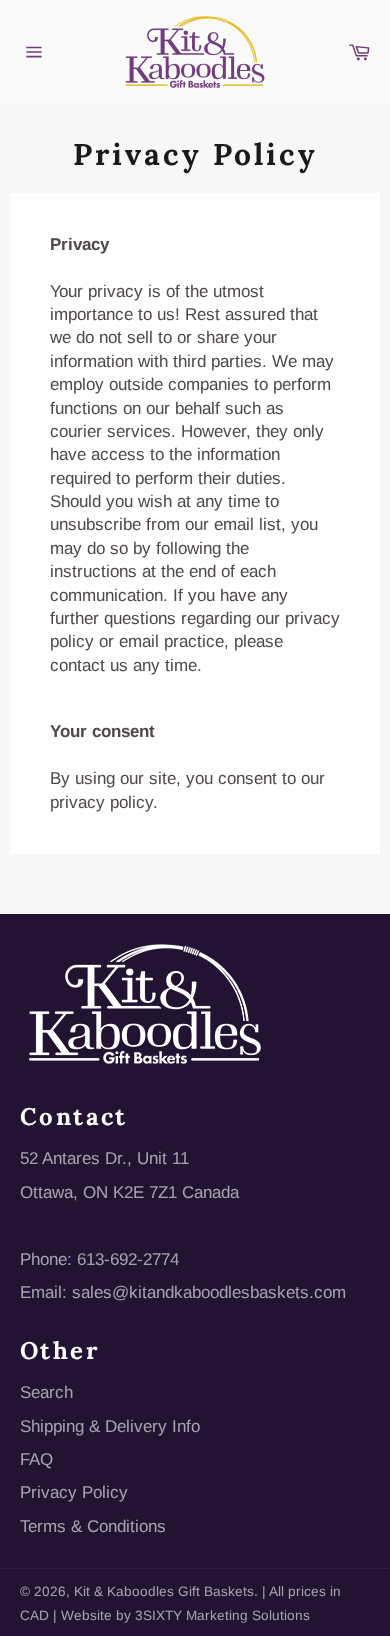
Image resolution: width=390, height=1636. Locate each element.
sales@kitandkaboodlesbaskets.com (209, 1292)
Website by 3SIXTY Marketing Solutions (185, 1615)
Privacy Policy (74, 1492)
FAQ (36, 1459)
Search (46, 1392)
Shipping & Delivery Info (110, 1426)
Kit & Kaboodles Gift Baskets (164, 1591)
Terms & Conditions (93, 1526)
